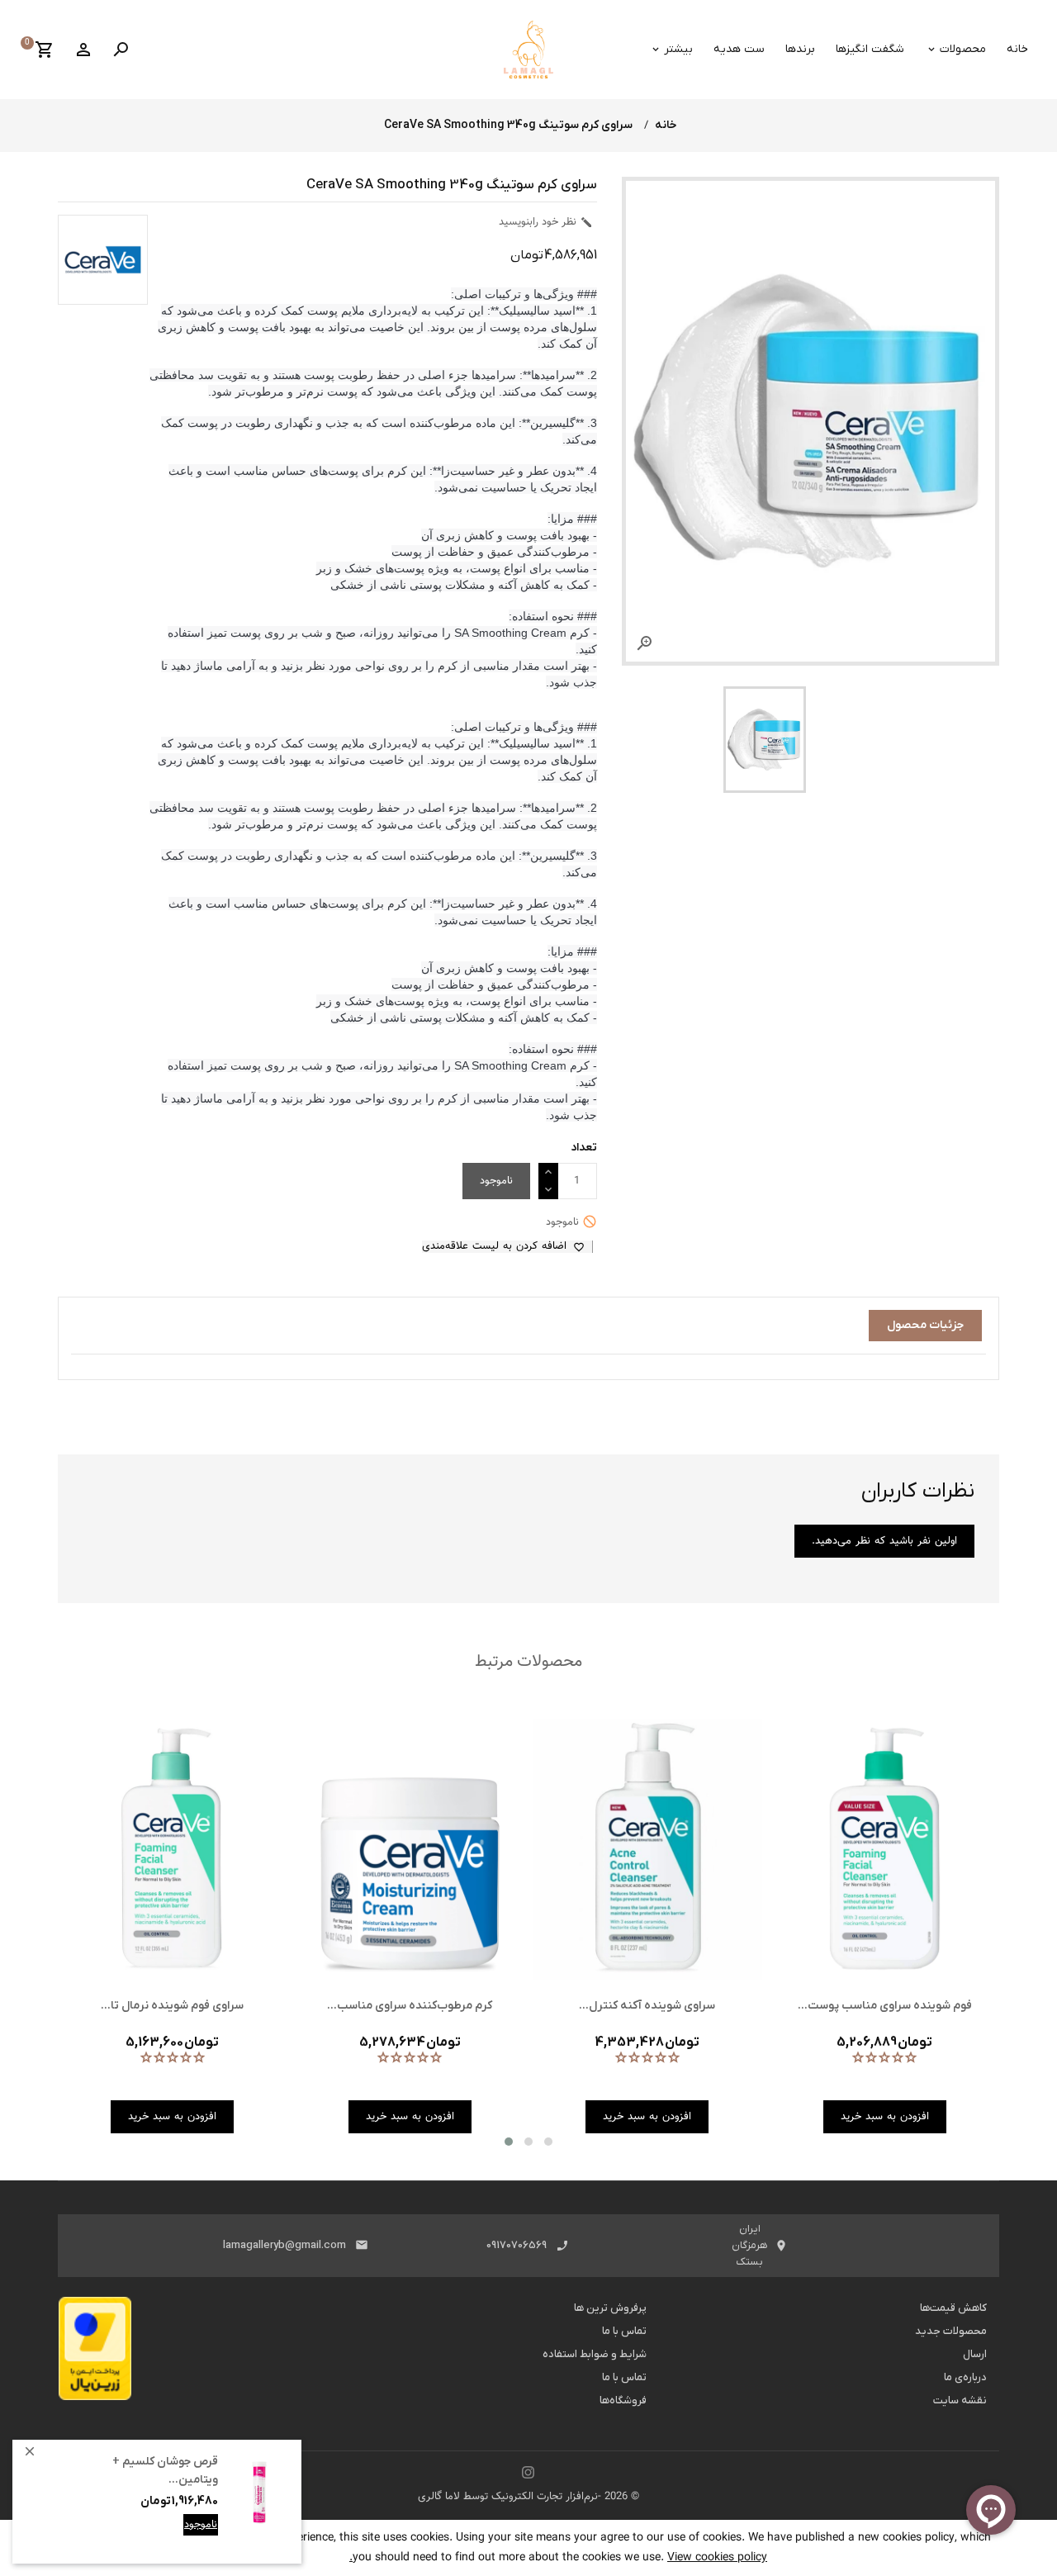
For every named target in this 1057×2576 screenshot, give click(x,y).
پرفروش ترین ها (610, 2308)
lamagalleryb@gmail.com (284, 2245)
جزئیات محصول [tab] (925, 1325)
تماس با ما (624, 2331)
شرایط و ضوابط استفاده (595, 2354)
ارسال (975, 2354)
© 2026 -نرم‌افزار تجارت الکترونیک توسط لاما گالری (528, 2497)
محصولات (963, 49)
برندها (800, 49)
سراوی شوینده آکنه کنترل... (647, 2006)
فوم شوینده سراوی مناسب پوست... (885, 2006)
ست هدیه (739, 49)
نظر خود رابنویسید (546, 222)
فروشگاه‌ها (623, 2400)
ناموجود (201, 2525)
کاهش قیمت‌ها (953, 2308)
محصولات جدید (951, 2331)
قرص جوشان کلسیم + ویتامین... (165, 2471)
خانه (1017, 49)
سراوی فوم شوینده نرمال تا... (172, 2006)
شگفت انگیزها (870, 49)
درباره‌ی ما (965, 2377)
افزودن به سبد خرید (173, 2537)
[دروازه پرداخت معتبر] (95, 2353)
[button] (509, 2142)
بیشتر (678, 49)
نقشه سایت (960, 2400)
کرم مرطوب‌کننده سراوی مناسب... (410, 2006)
